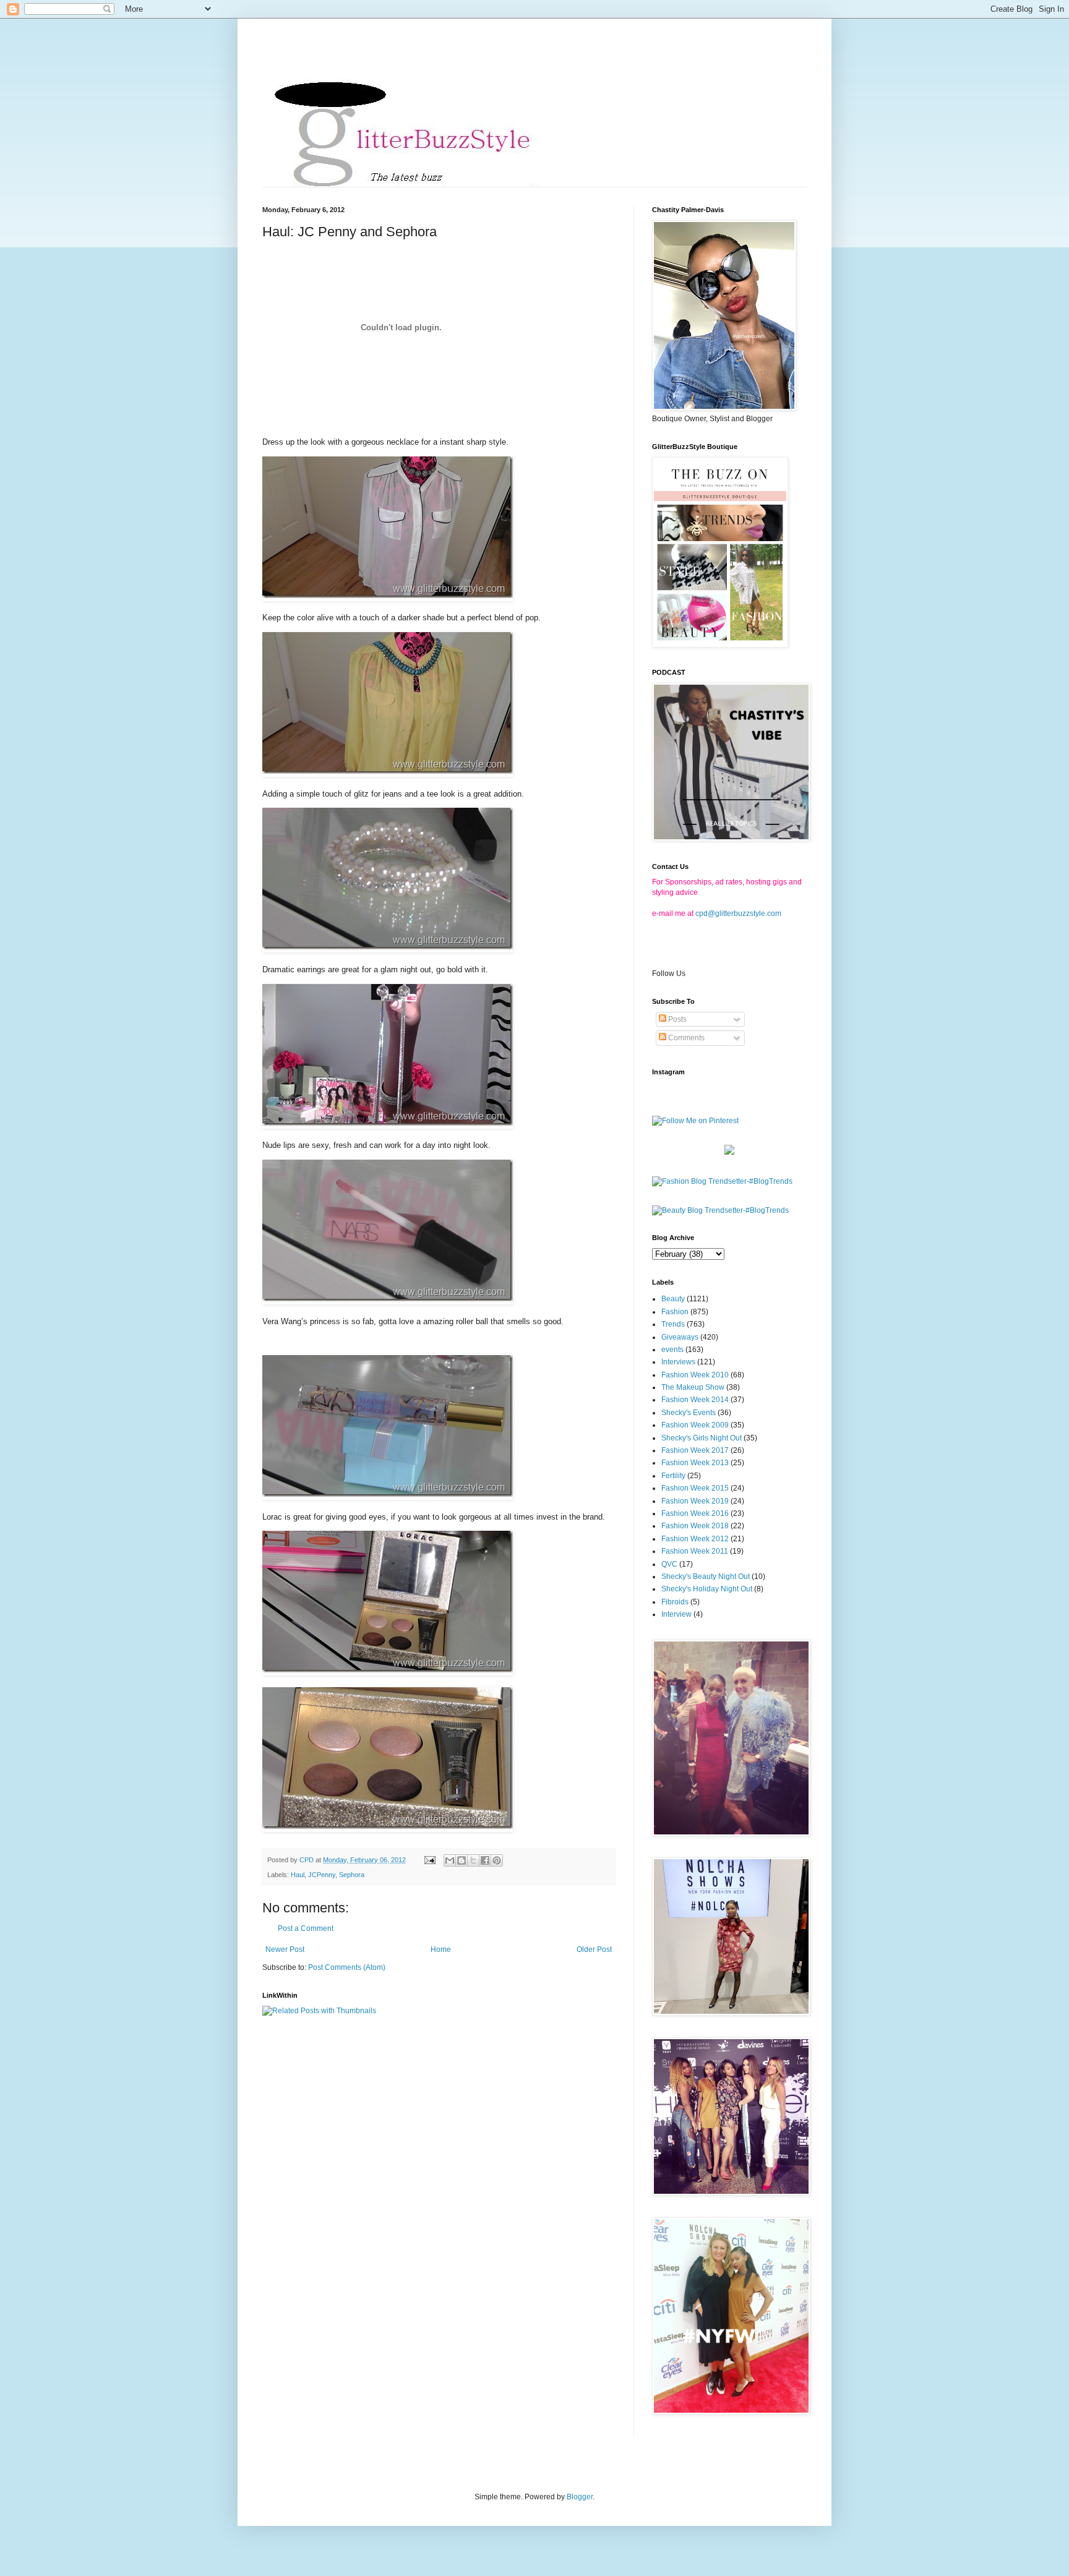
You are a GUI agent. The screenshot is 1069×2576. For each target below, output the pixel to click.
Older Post (594, 1949)
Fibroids (675, 1602)
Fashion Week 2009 (695, 1425)
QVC (669, 1564)
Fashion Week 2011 (695, 1551)
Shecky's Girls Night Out (702, 1438)
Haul (298, 1875)
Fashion (675, 1312)
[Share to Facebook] (485, 1860)
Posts (676, 1019)
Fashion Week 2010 (695, 1375)
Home (441, 1949)
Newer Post (285, 1949)
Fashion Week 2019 (695, 1501)
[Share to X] (473, 1860)
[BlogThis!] (462, 1860)
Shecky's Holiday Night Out (707, 1589)
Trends (673, 1324)
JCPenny (322, 1875)
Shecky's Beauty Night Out (706, 1577)
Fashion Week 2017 (695, 1450)
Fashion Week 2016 (695, 1513)
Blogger (580, 2497)
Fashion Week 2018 (695, 1526)
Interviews (678, 1362)
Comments (685, 1038)
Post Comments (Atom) (347, 1967)
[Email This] (450, 1860)
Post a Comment (306, 1928)
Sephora (352, 1875)
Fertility (673, 1476)
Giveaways (680, 1337)
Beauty (673, 1299)
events (672, 1350)
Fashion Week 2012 (695, 1539)
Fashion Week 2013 (695, 1463)
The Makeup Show (693, 1387)
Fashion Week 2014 (695, 1400)
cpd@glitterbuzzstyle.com (738, 914)
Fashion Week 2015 (695, 1488)
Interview (676, 1614)
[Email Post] (429, 1860)
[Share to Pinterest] (497, 1860)
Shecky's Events (689, 1413)
